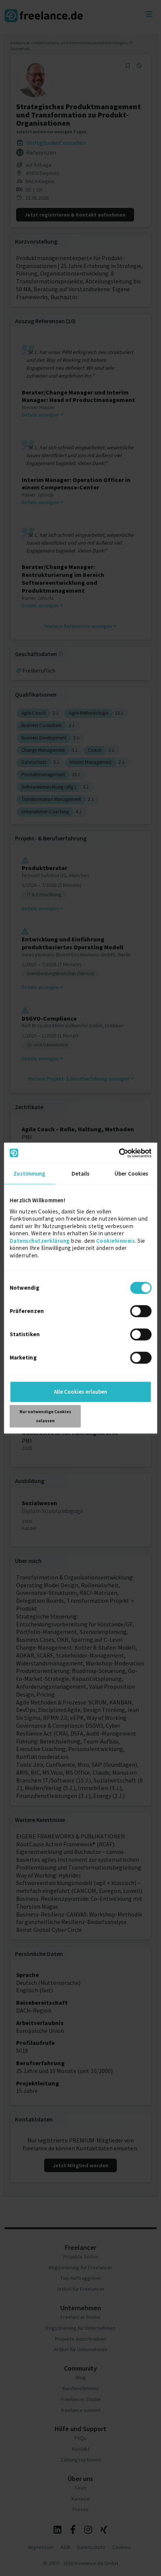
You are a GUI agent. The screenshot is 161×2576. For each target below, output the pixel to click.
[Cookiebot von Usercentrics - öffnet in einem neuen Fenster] (119, 1153)
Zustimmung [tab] (29, 1174)
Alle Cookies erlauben (80, 1392)
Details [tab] (81, 1174)
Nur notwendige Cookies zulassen (45, 1416)
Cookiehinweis (116, 1241)
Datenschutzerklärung (40, 1241)
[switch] (142, 1312)
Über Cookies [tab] (131, 1174)
